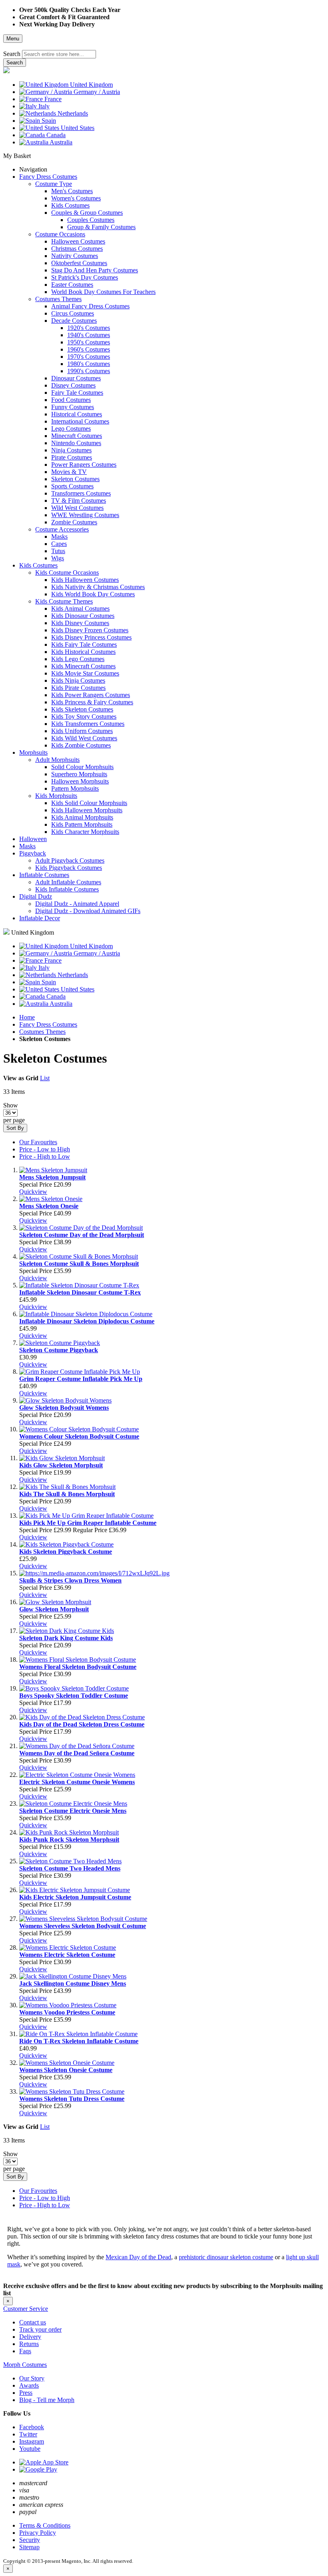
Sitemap (29, 2547)
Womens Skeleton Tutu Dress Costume (72, 2099)
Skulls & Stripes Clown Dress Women (70, 1580)
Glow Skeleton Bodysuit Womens (64, 1408)
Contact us (33, 2322)
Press (26, 2393)
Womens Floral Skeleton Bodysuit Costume (78, 1667)
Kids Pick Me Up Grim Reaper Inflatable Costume (88, 1523)
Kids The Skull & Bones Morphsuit (67, 1494)
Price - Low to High (45, 1149)
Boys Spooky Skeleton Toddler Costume (74, 1696)
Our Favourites (38, 1142)
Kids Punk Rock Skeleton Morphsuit (69, 1840)
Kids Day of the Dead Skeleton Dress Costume (82, 1724)
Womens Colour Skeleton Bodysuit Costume (79, 1436)
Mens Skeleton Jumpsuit (52, 1177)
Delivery (30, 2337)
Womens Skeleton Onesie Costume (66, 2070)
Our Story (32, 2378)
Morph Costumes (25, 2365)
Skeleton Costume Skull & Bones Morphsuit (79, 1264)
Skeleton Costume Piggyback (59, 1350)
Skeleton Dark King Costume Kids (66, 1638)
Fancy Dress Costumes (48, 1024)
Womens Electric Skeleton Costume (67, 1955)
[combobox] (59, 54)
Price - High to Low (45, 1156)
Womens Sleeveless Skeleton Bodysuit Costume (83, 1926)
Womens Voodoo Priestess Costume (67, 2012)
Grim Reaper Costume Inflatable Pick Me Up (81, 1379)
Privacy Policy (38, 2533)
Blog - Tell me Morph (47, 2400)
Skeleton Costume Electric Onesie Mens (73, 1811)
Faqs (25, 2351)
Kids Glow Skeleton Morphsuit (61, 1465)
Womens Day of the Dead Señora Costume (77, 1753)
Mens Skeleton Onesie (49, 1206)
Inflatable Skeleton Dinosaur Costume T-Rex (80, 1292)
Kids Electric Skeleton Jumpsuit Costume (75, 1897)
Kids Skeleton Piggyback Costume (66, 1552)
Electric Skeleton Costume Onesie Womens (77, 1782)
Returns (29, 2344)
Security (30, 2540)
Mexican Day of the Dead (138, 2257)
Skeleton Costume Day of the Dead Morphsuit (82, 1235)
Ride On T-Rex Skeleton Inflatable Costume (79, 2041)
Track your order (40, 2329)
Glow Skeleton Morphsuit (54, 1609)
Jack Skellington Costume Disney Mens (73, 1983)
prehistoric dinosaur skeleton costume (226, 2257)
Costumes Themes (42, 1032)
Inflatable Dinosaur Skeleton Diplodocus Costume (87, 1321)
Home (27, 1017)
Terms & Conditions (45, 2525)
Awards (29, 2385)
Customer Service (26, 2309)
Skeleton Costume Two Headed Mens (70, 1868)
